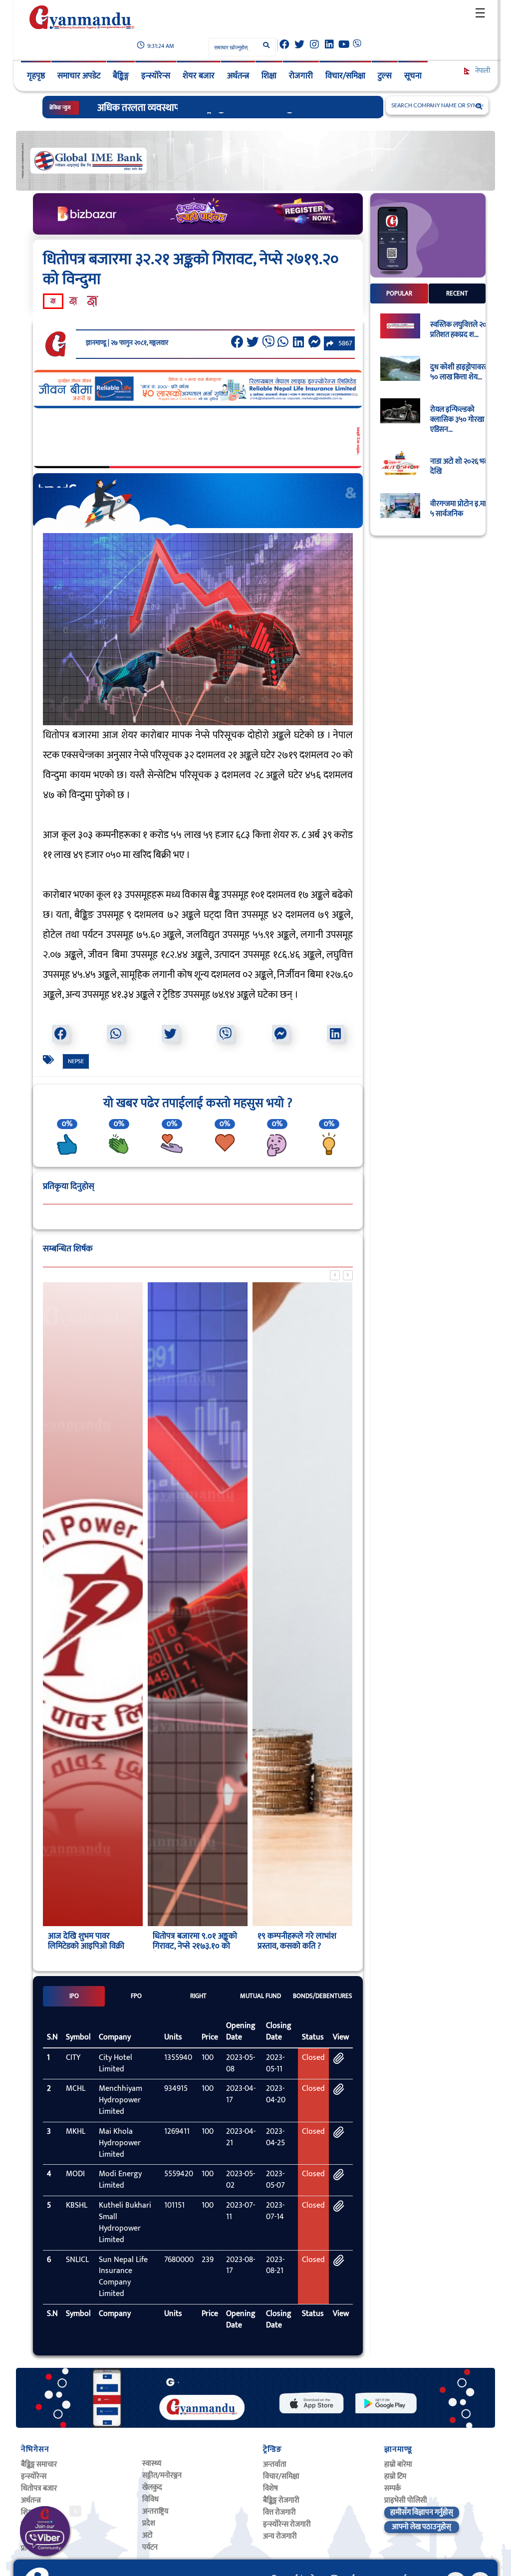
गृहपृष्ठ (36, 76)
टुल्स (385, 76)
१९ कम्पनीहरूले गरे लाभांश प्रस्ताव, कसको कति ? (192, 1941)
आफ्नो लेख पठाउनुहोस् (421, 2527)
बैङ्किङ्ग (121, 76)
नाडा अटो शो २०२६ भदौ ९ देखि (463, 467)
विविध (150, 2499)
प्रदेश (149, 2523)
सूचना (413, 76)
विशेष (270, 2488)
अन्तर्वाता (275, 2464)
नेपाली (482, 71)
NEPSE (76, 1061)
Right (198, 1996)
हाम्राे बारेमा (398, 2464)
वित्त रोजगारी (279, 2512)
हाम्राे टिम (395, 2476)
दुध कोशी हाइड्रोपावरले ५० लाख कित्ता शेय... (460, 372)
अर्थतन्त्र (238, 76)
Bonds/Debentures (323, 1996)
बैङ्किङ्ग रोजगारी (281, 2500)
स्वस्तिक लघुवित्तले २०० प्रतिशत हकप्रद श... (460, 330)
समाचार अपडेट (79, 76)
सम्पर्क (392, 2488)
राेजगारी (301, 76)
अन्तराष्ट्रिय (155, 2511)
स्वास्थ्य (152, 2463)
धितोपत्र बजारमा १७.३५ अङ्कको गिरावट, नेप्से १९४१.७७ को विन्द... (302, 1946)
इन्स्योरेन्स (156, 76)
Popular (399, 293)
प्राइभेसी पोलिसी (406, 2500)
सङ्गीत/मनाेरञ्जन (162, 2475)
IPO (74, 1996)
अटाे (147, 2535)
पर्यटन (150, 2547)
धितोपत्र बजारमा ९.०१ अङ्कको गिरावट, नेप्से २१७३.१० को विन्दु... (90, 1946)
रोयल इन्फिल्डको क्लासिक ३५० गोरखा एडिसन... (457, 420)
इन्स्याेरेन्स (34, 2476)
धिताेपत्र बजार (39, 2488)
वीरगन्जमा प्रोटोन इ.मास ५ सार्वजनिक (461, 509)
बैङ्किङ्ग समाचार (39, 2464)
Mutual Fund (260, 1996)
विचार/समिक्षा (345, 76)
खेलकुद (152, 2487)
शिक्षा (269, 76)
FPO (136, 1996)
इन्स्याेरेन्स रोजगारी (287, 2524)
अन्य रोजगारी (280, 2536)
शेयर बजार (199, 76)
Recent (457, 293)
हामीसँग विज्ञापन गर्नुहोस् (422, 2512)
